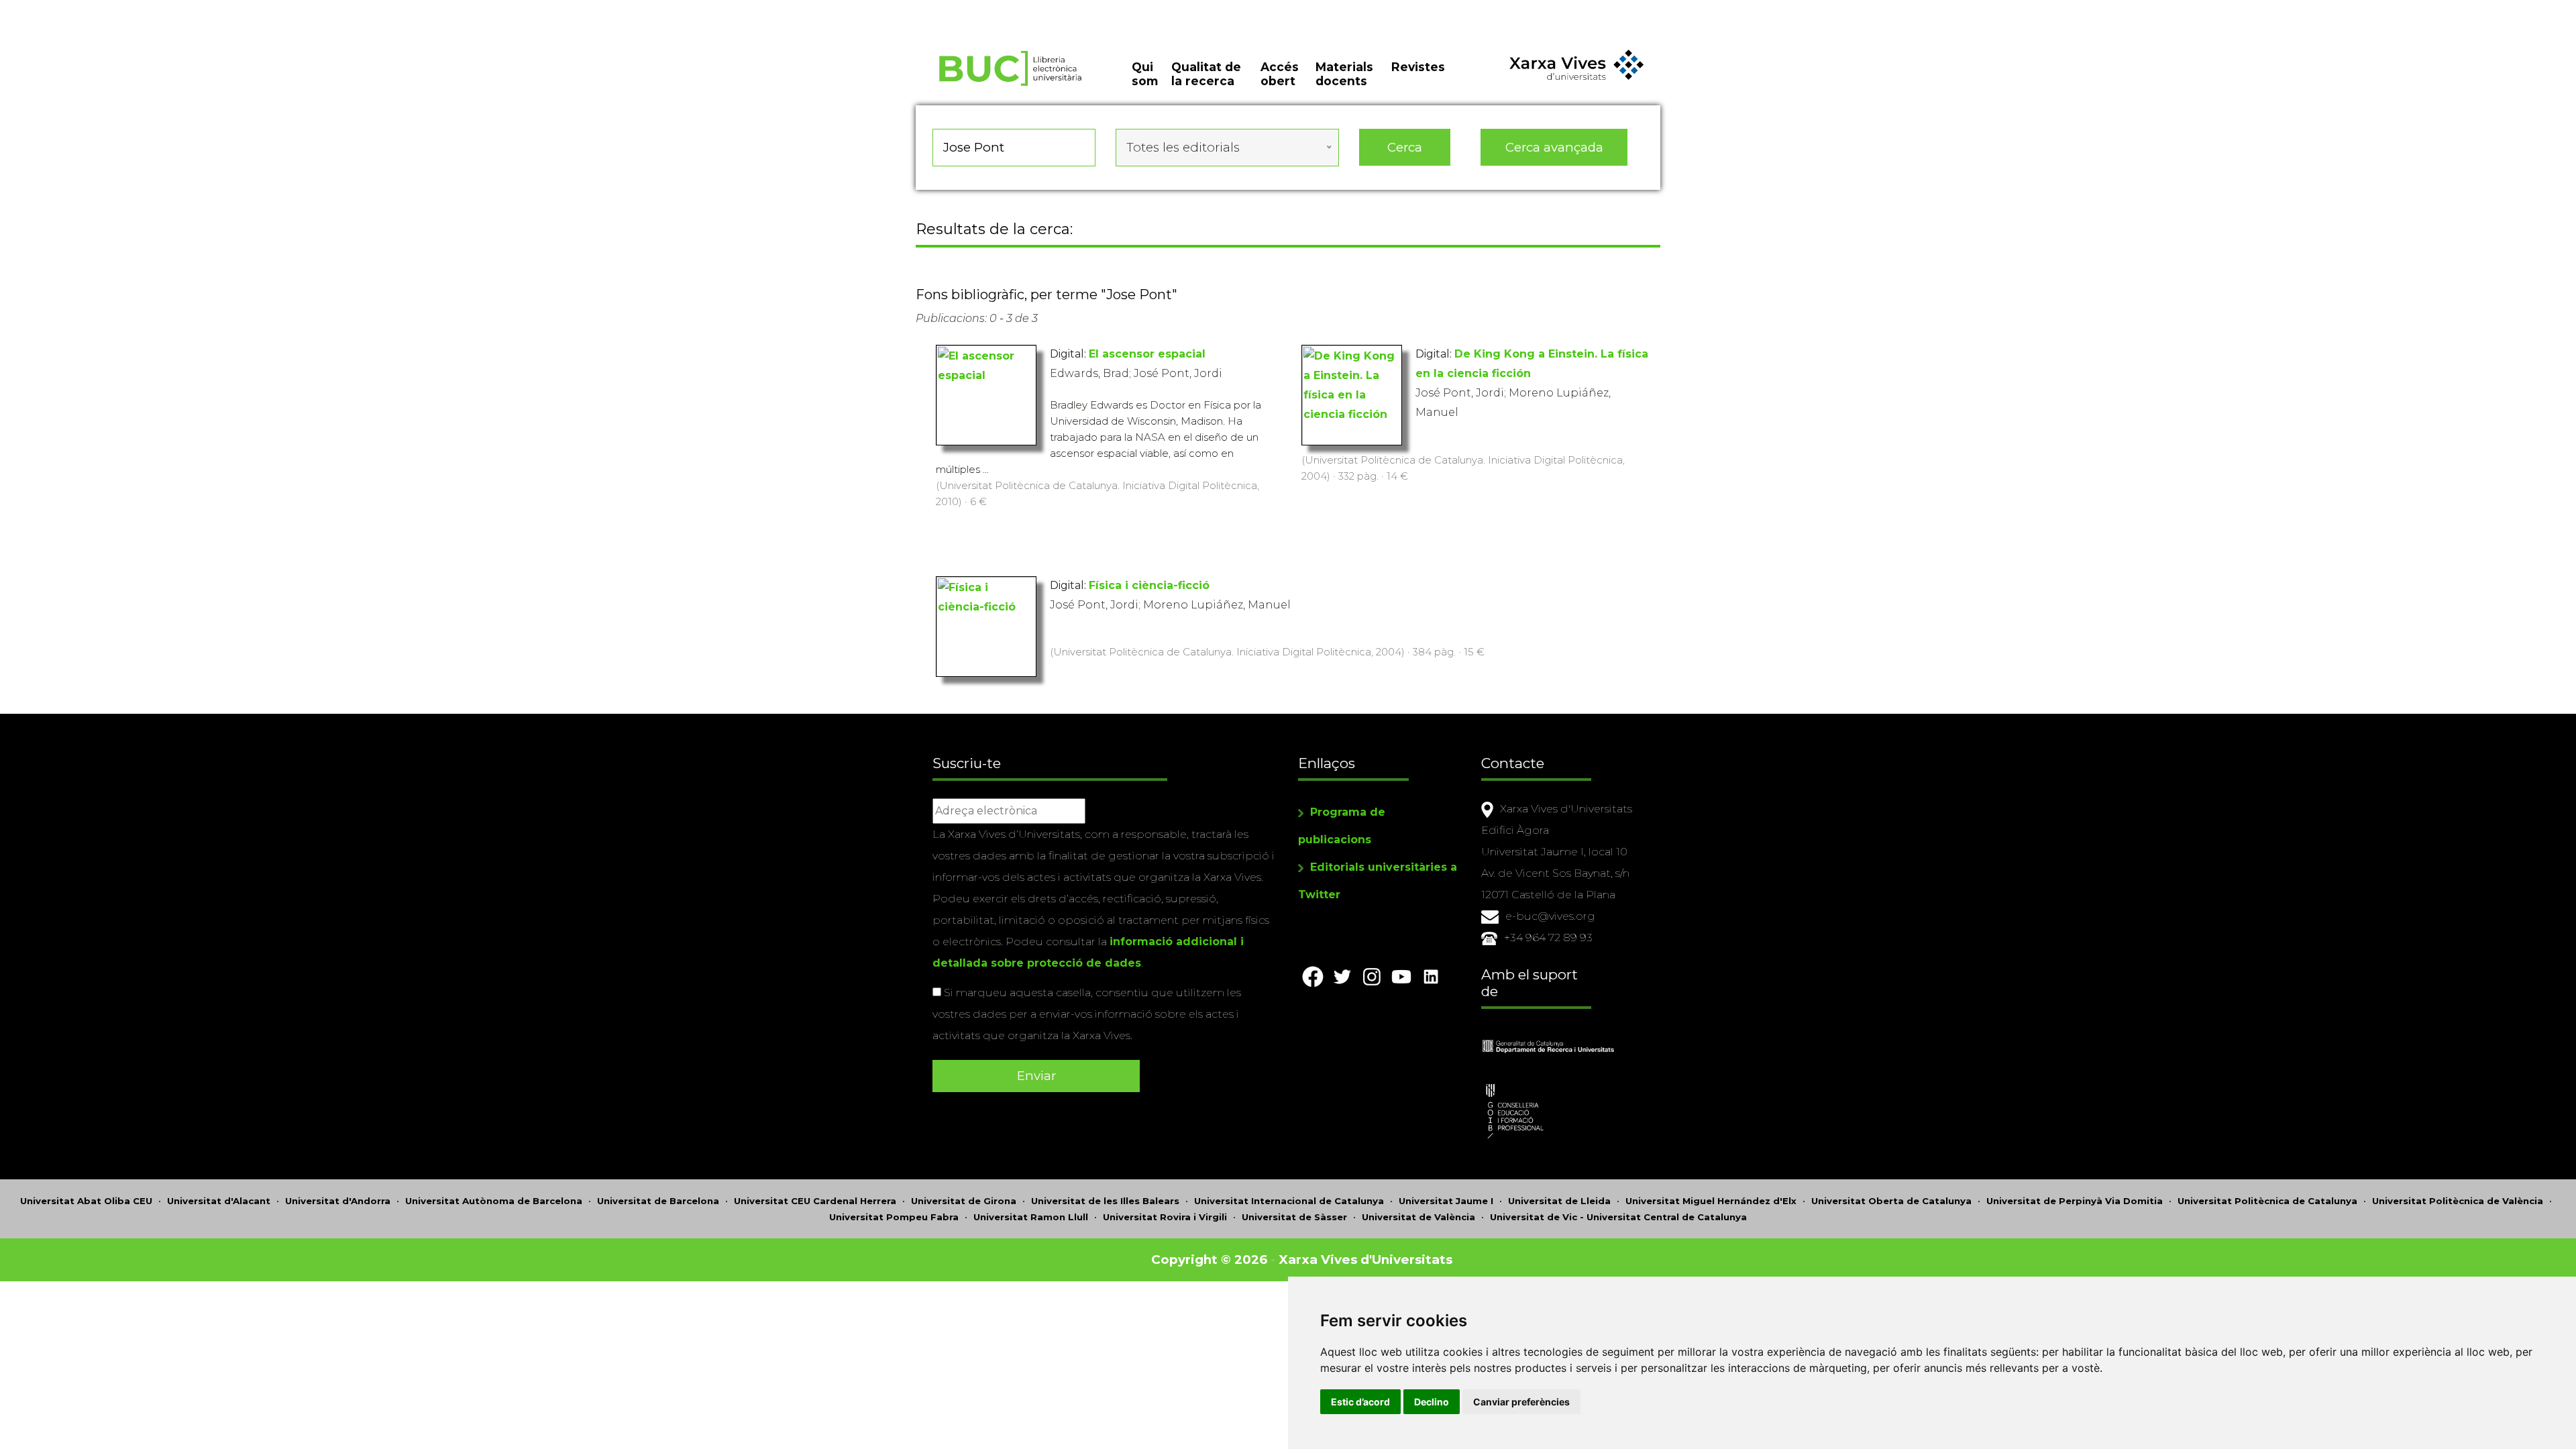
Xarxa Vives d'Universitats (1365, 1259)
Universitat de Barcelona (658, 1201)
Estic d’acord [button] (1360, 1402)
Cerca (1405, 147)
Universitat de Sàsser (1294, 1217)
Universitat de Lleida (1559, 1201)
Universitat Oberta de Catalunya (1891, 1201)
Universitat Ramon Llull (1031, 1217)
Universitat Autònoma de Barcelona (494, 1201)
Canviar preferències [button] (1521, 1402)
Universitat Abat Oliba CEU (86, 1201)
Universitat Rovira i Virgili (1165, 1217)
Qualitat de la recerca (1206, 74)
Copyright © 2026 (1209, 1259)
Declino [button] (1432, 1402)
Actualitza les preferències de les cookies (124, 9)
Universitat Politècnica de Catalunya (2267, 1201)
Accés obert (1280, 74)
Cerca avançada (1554, 147)
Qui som (1145, 74)
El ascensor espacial (1147, 354)
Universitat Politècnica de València (2458, 1201)
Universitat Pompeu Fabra (894, 1217)
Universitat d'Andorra (338, 1201)
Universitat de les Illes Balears (1105, 1201)
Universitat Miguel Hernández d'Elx (1711, 1201)
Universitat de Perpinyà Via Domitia (2075, 1201)
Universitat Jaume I (1446, 1201)
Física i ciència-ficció (1149, 585)
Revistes (1418, 67)
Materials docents (1344, 74)
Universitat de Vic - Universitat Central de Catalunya (1618, 1217)
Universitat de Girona (964, 1201)
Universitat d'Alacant (219, 1201)
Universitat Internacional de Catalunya (1289, 1201)
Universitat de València (1418, 1217)
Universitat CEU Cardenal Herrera (815, 1201)
